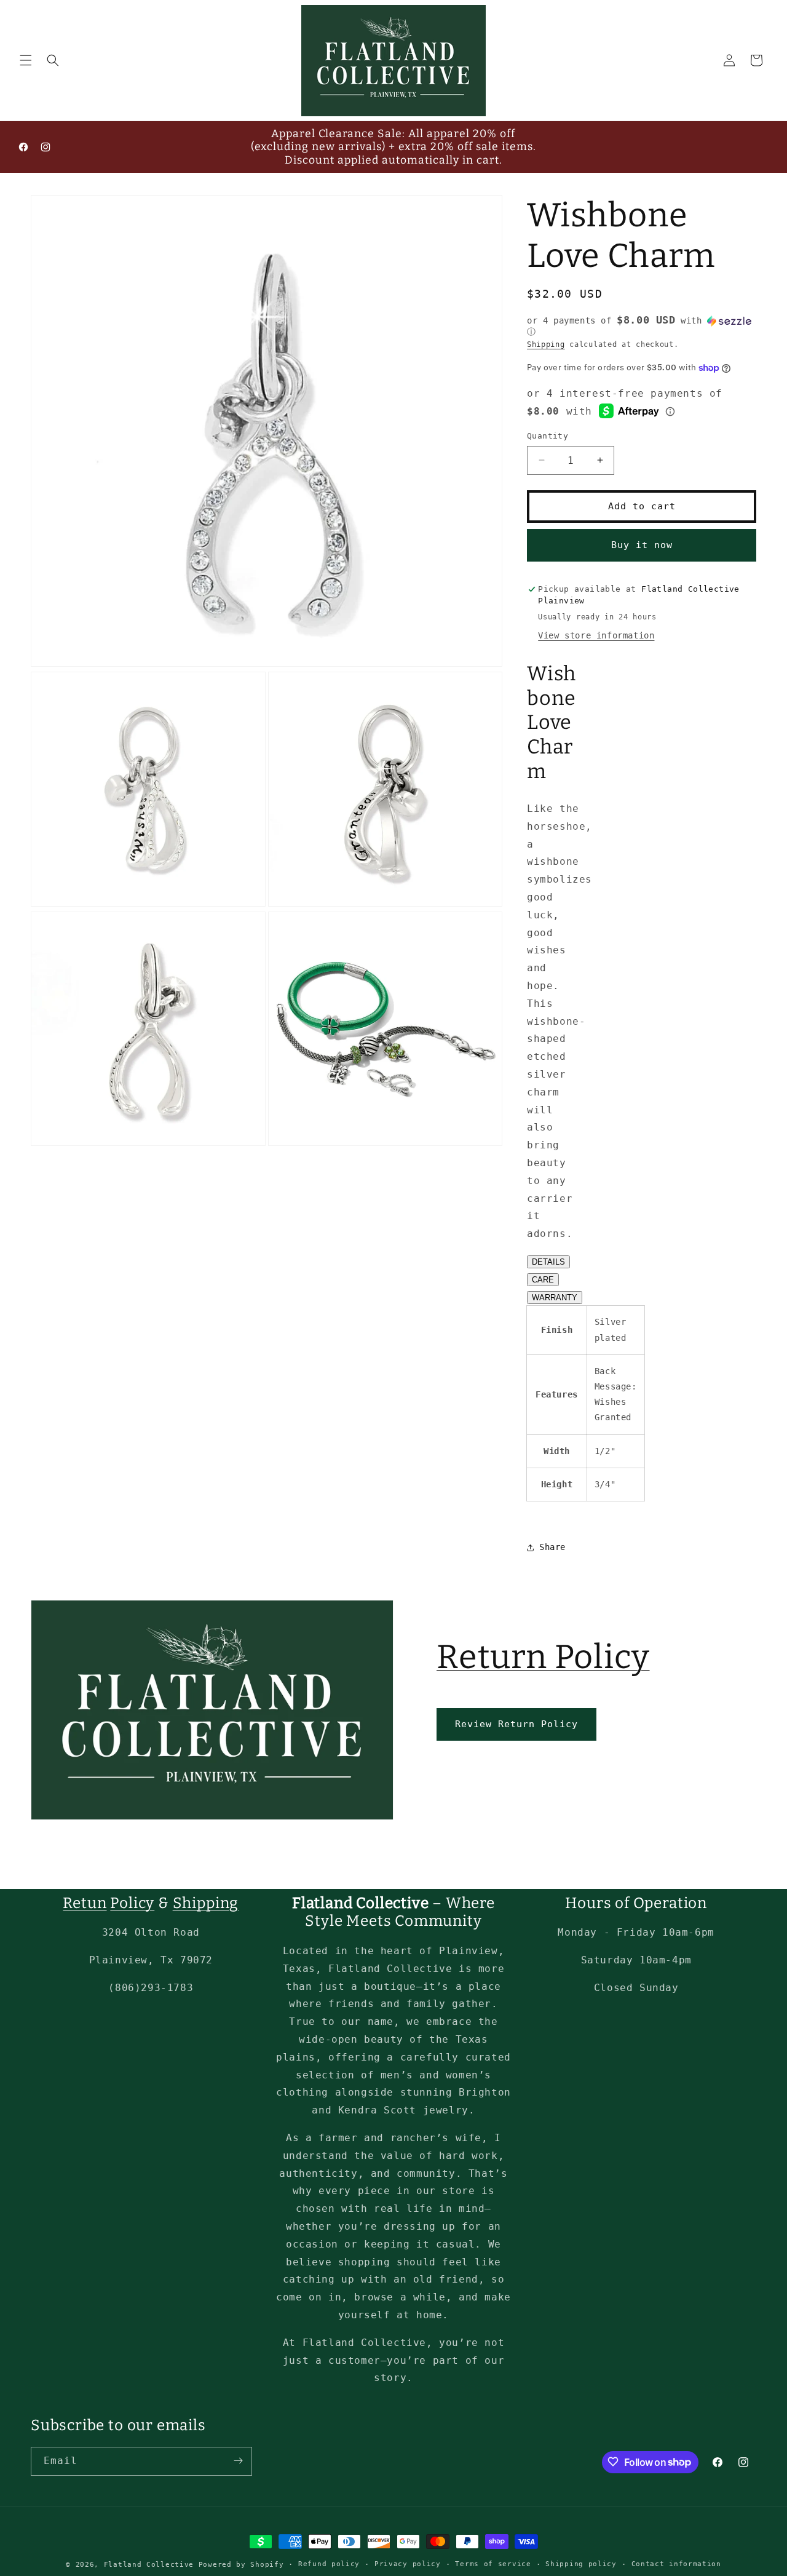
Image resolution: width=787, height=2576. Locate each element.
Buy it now (642, 545)
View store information (596, 635)
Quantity (548, 436)
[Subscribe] (238, 2461)
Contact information (676, 2564)
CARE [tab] (543, 1280)
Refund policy (329, 2564)
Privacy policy (408, 2564)
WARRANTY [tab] (555, 1298)
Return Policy (543, 1657)
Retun (85, 1903)
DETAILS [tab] (548, 1262)
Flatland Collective (149, 2565)
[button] (26, 60)
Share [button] (552, 1547)
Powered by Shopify (241, 2565)
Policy (132, 1903)
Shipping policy (581, 2564)
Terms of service (493, 2564)
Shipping (546, 344)
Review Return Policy (516, 1724)
